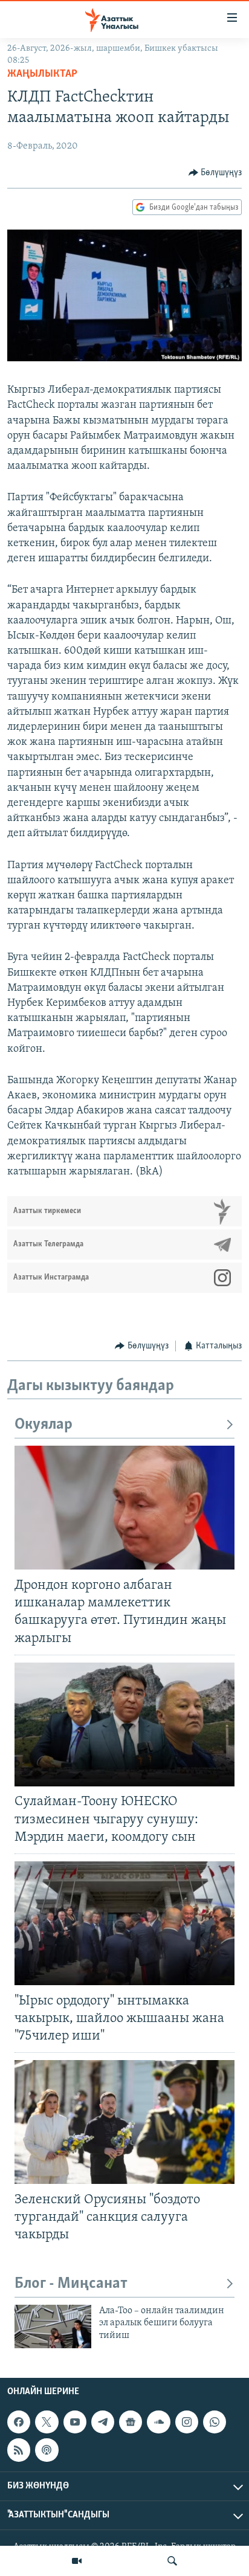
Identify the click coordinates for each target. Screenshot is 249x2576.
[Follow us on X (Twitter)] (47, 2422)
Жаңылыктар (42, 74)
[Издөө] (172, 2561)
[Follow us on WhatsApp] (215, 2422)
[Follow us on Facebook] (19, 2422)
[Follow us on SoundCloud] (158, 2422)
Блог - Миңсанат (71, 2284)
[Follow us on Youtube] (75, 2422)
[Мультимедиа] (77, 2561)
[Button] (215, 173)
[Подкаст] (47, 2450)
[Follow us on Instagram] (187, 2422)
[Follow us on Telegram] (103, 2422)
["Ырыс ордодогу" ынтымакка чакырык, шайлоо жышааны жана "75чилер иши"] (124, 1923)
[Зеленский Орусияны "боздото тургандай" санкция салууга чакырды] (124, 2122)
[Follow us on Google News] (131, 2422)
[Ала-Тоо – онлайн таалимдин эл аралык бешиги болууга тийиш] (53, 2326)
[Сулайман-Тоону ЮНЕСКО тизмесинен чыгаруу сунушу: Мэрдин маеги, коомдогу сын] (124, 1724)
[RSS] (19, 2450)
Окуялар (44, 1425)
